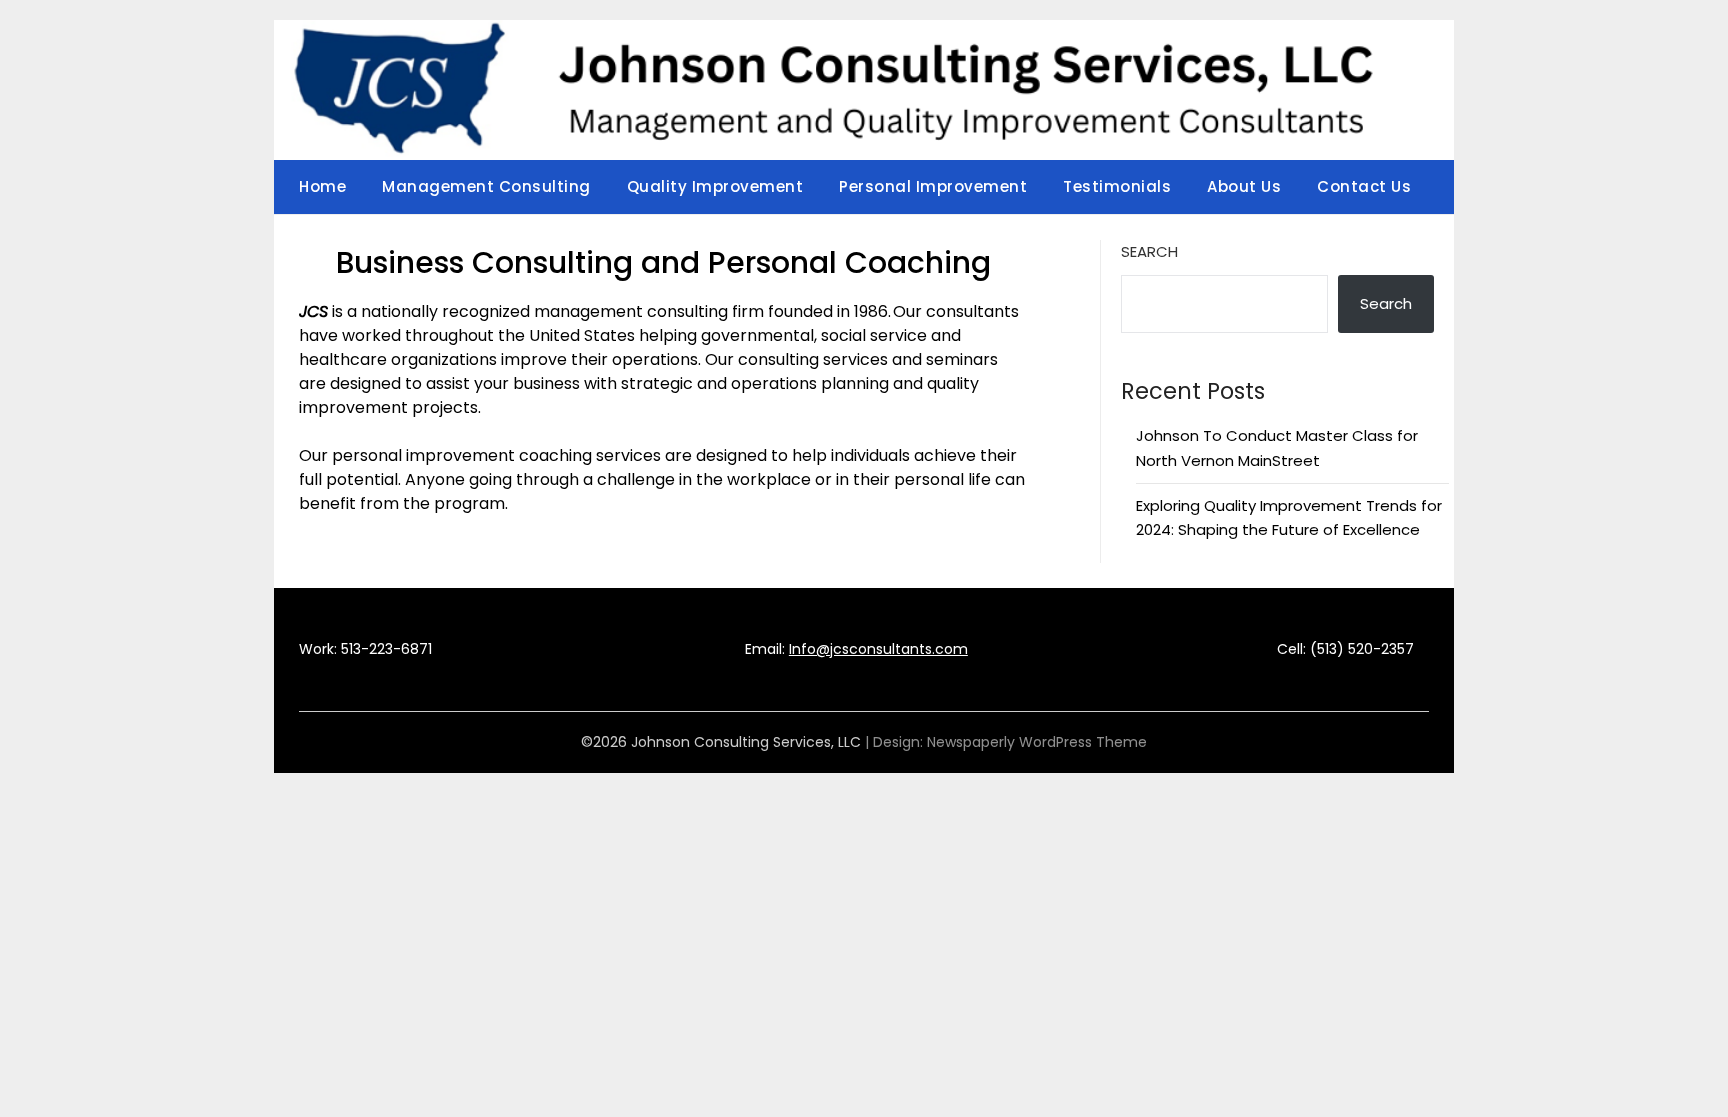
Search (1149, 251)
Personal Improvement (933, 186)
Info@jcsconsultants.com (878, 649)
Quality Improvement (715, 186)
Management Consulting (486, 186)
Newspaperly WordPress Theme (1037, 742)
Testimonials (1117, 186)
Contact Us (1364, 186)
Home (322, 186)
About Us (1244, 186)
